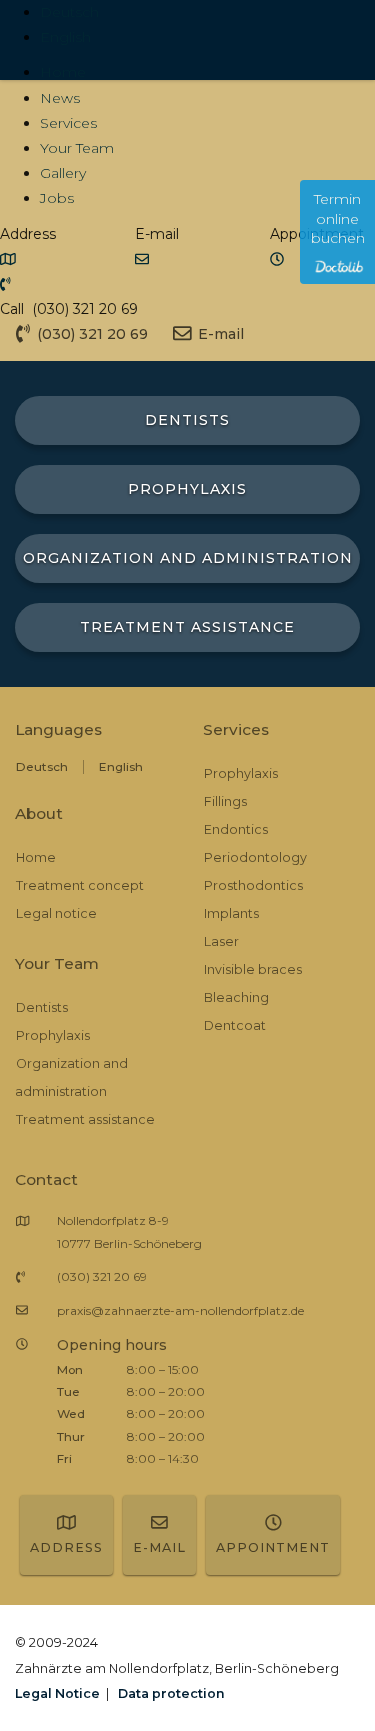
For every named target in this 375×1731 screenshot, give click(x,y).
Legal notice (56, 913)
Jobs (57, 198)
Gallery (63, 173)
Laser (221, 941)
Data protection (171, 1693)
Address (66, 1547)
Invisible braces (253, 969)
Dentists (42, 1007)
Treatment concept (80, 885)
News (60, 98)
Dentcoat (235, 1025)
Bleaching (236, 997)
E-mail (159, 1547)
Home (63, 72)
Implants (231, 913)
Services (68, 123)
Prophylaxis (53, 1035)
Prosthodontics (253, 885)
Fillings (225, 801)
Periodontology (255, 857)
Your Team (77, 148)
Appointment (273, 1547)
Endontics (236, 829)
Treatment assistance (85, 1119)
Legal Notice (57, 1693)
